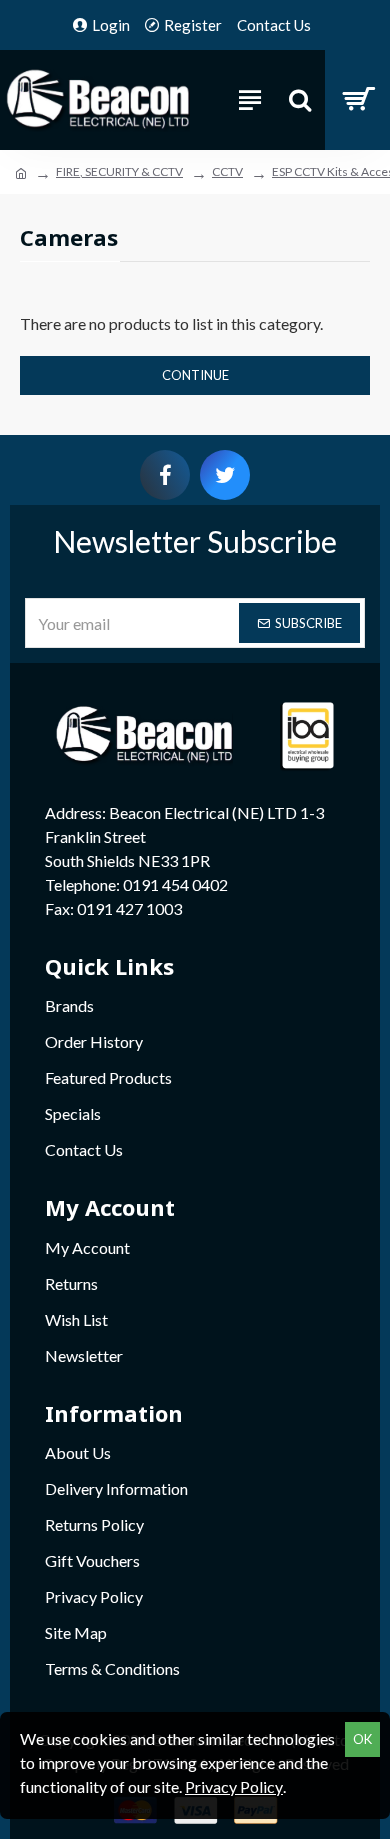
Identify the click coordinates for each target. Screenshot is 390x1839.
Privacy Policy (234, 1786)
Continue (195, 375)
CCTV (227, 171)
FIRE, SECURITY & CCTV (119, 171)
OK (362, 1739)
